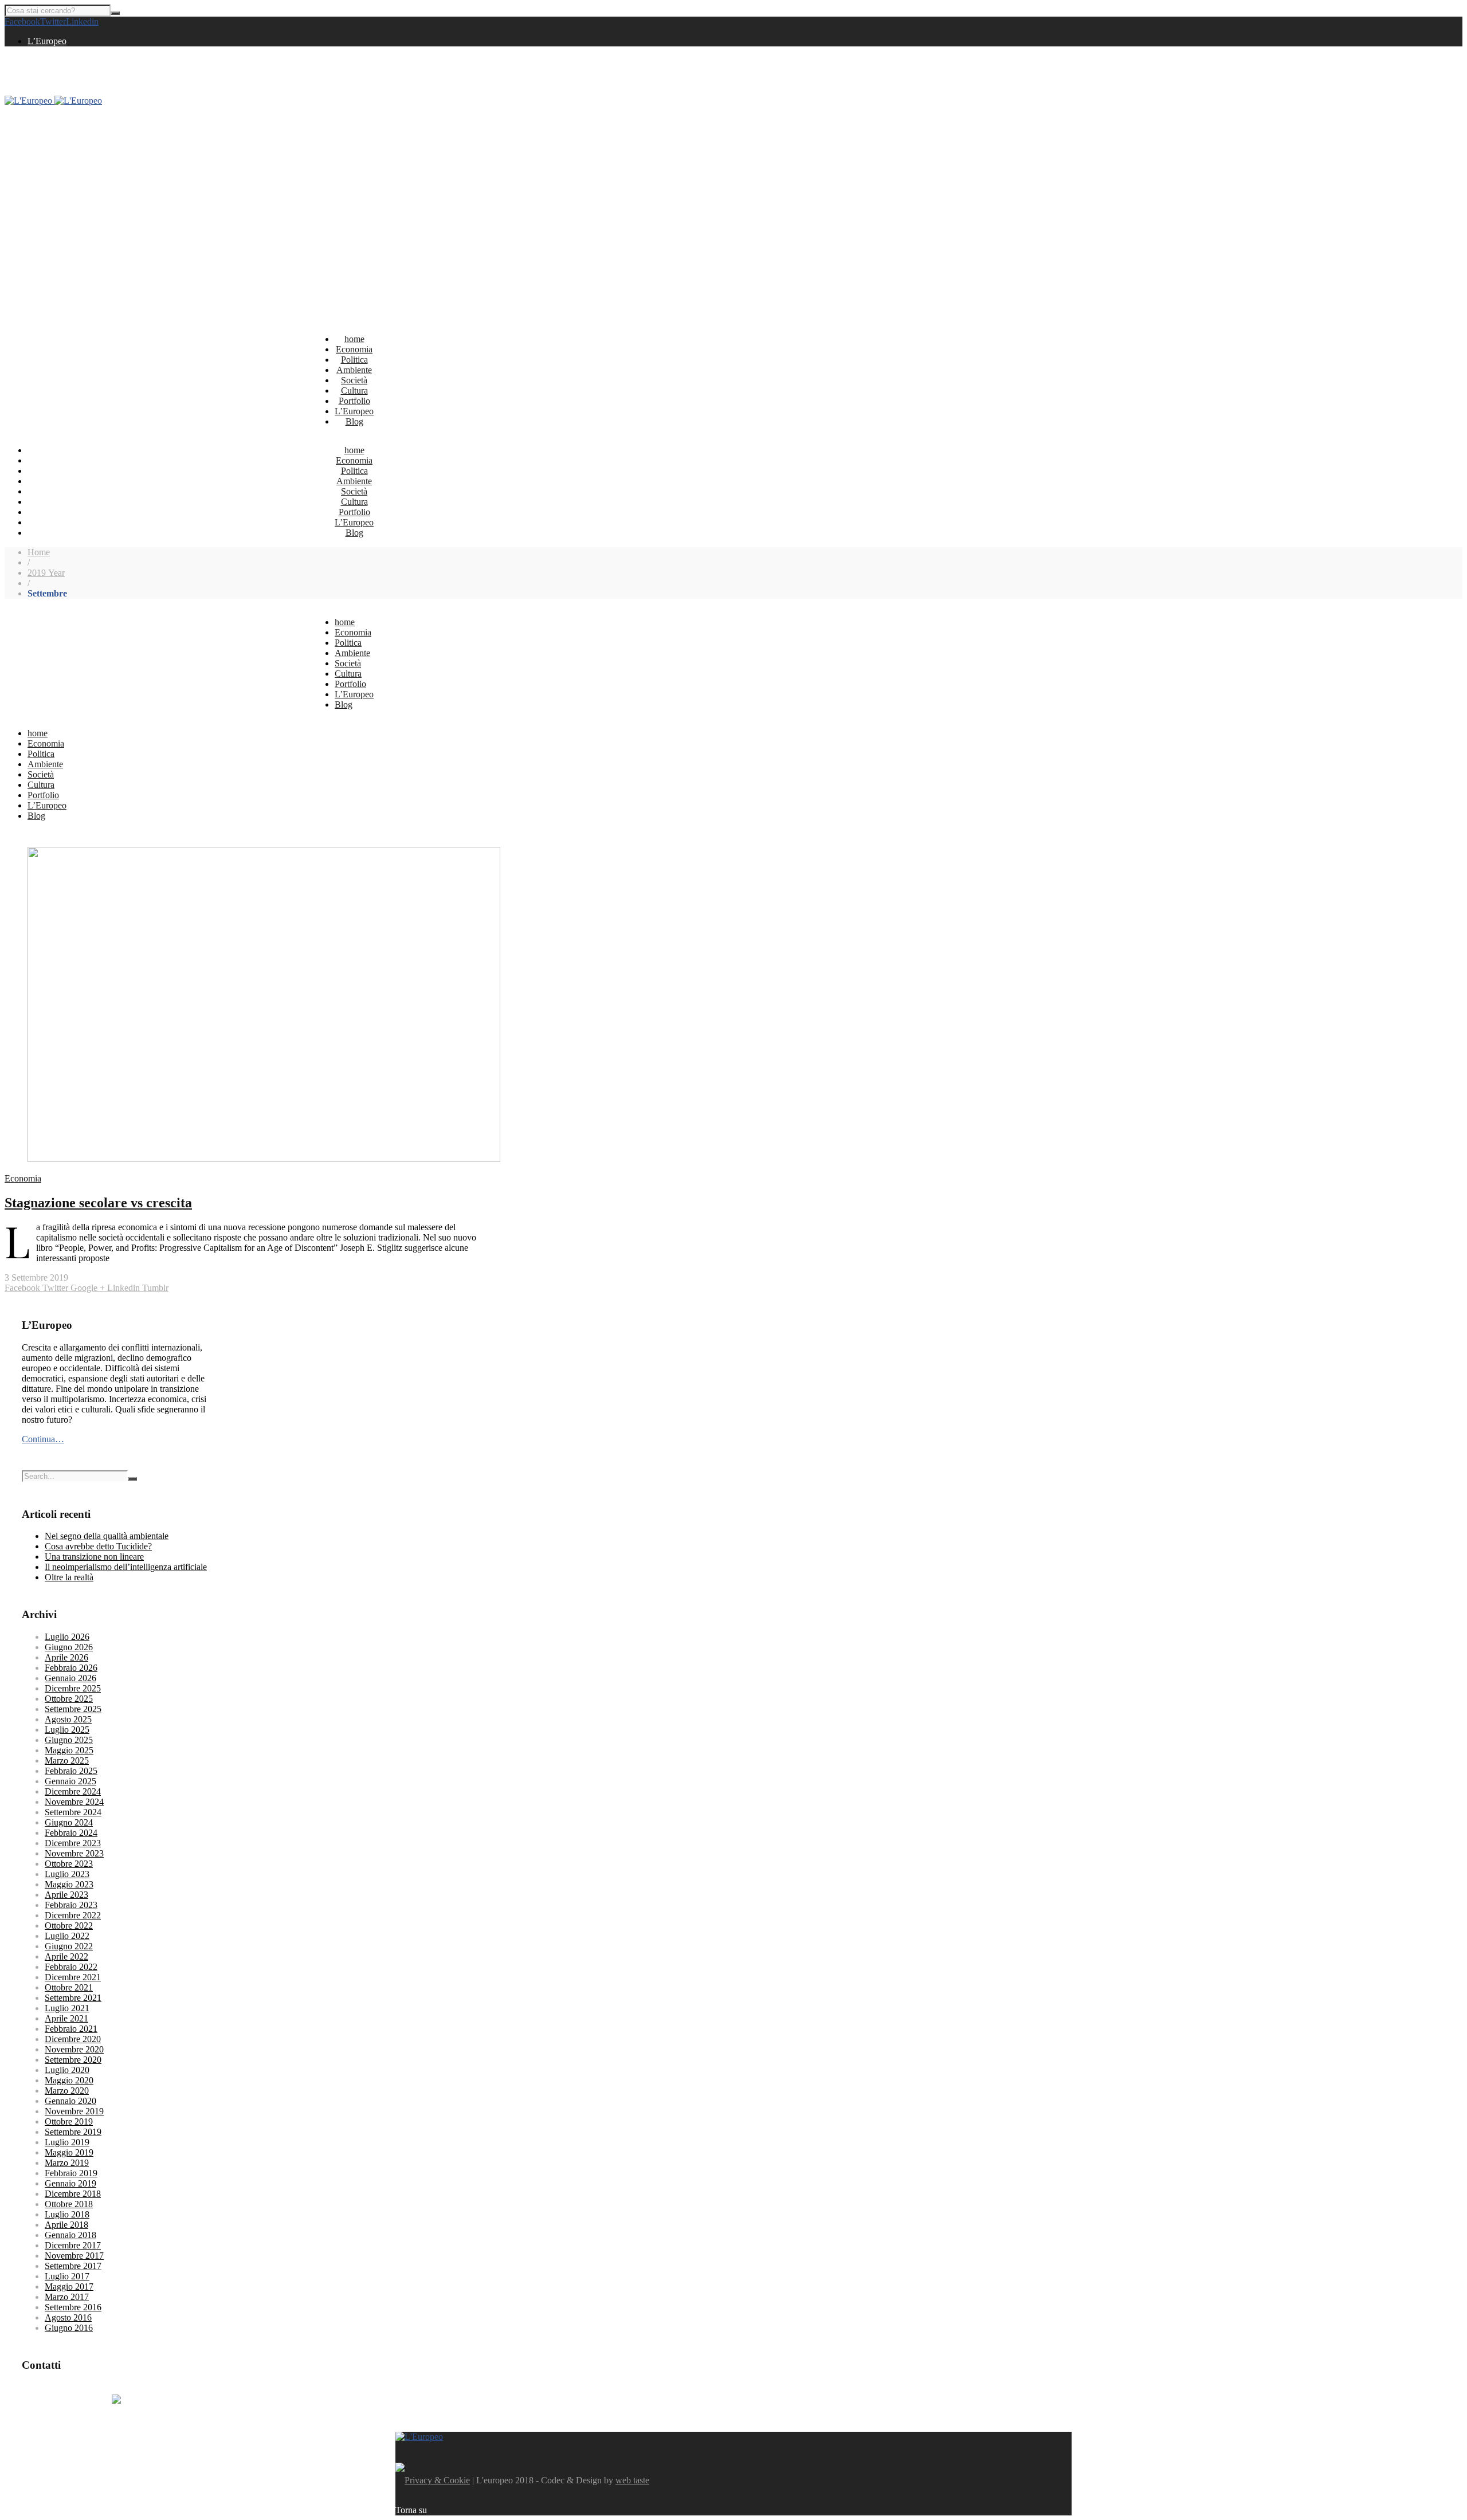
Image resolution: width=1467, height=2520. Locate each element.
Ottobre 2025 (69, 1699)
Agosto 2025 (68, 1719)
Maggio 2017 (69, 2287)
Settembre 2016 (73, 2307)
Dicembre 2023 (73, 1843)
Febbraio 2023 (71, 1905)
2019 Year (46, 573)
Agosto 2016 (68, 2317)
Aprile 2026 (66, 1657)
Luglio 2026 (67, 1637)
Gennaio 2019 (70, 2183)
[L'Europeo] (53, 101)
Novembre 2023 (74, 1853)
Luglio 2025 (67, 1730)
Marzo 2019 (67, 2163)
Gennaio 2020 (70, 2101)
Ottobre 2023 (69, 1864)
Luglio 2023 (67, 1874)
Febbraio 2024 (71, 1833)
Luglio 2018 (67, 2214)
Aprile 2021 (66, 2018)
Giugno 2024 (69, 1822)
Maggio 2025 (69, 1750)
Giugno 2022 (69, 1946)
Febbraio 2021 (71, 2029)
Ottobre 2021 (69, 1987)
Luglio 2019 (67, 2142)
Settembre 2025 (73, 1709)
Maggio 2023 (69, 1884)
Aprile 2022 (66, 1956)
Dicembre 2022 (73, 1915)
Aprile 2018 (66, 2225)
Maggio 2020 (69, 2080)
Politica (354, 360)
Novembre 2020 (74, 2049)
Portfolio (354, 401)
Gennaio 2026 (70, 1678)
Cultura (354, 390)
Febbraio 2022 (71, 1967)
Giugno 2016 (69, 2328)
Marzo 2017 (67, 2297)
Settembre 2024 (73, 1812)
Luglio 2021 (67, 2008)
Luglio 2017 (67, 2276)
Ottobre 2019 (69, 2121)
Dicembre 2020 (73, 2039)
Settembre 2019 (73, 2132)
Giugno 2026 (69, 1647)
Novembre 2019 (74, 2111)
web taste (632, 2480)
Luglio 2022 (67, 1936)
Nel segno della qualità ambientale (107, 1536)
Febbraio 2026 (71, 1668)
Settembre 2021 (73, 1998)
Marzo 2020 (67, 2091)
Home (39, 552)
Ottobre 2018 (69, 2204)
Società (354, 380)
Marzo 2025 (67, 1761)
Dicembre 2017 (73, 2245)
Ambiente (354, 370)
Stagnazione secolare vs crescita (98, 1203)
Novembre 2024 (74, 1802)
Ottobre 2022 (69, 1926)
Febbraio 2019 (71, 2173)
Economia (354, 349)
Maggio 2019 (69, 2152)
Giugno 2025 (69, 1740)
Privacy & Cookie (437, 2480)
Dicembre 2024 (73, 1791)
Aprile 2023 (66, 1895)
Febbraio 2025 (71, 1771)
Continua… (43, 1439)
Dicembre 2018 (73, 2194)
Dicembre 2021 (73, 1977)
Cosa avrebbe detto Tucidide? (98, 1546)
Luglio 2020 (67, 2070)
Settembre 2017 (73, 2266)
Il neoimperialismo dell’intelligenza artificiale (126, 1567)
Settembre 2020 (73, 2060)
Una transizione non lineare (94, 1557)
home (354, 339)
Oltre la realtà (69, 1577)
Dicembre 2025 (73, 1688)
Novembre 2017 (74, 2256)
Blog (354, 421)
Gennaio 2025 (70, 1781)
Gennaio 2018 (70, 2235)
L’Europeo (47, 41)
